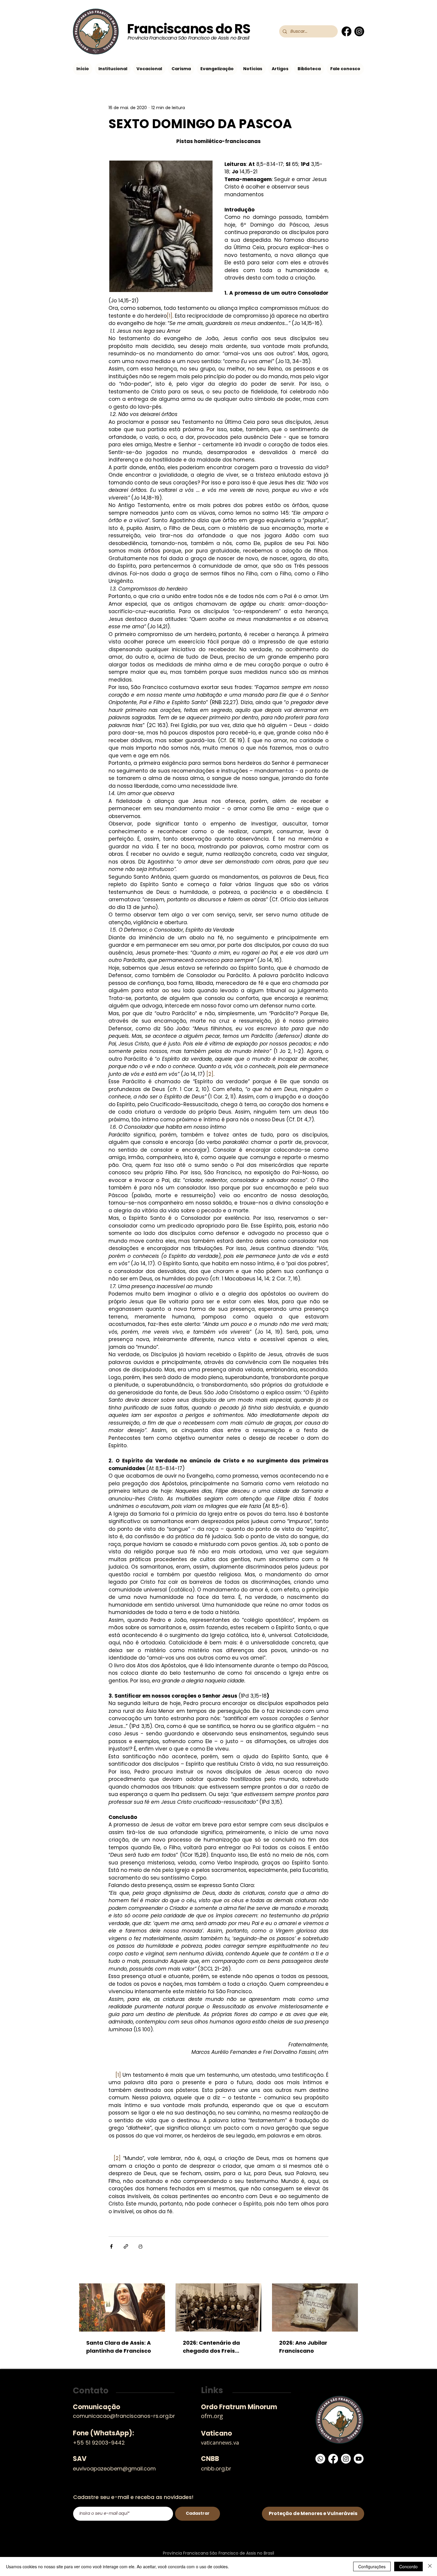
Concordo (408, 2566)
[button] (113, 69)
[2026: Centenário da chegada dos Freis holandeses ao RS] (219, 2307)
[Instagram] (359, 31)
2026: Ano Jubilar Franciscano (303, 2347)
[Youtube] (359, 2459)
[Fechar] (430, 2566)
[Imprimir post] (140, 2246)
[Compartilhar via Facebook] (111, 2246)
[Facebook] (346, 31)
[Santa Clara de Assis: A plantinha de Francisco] (122, 2307)
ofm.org (212, 2416)
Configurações (372, 2566)
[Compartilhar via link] (126, 2246)
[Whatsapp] (320, 2459)
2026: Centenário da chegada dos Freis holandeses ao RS (211, 2347)
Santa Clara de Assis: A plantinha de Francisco (119, 2347)
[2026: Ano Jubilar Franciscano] (315, 2307)
